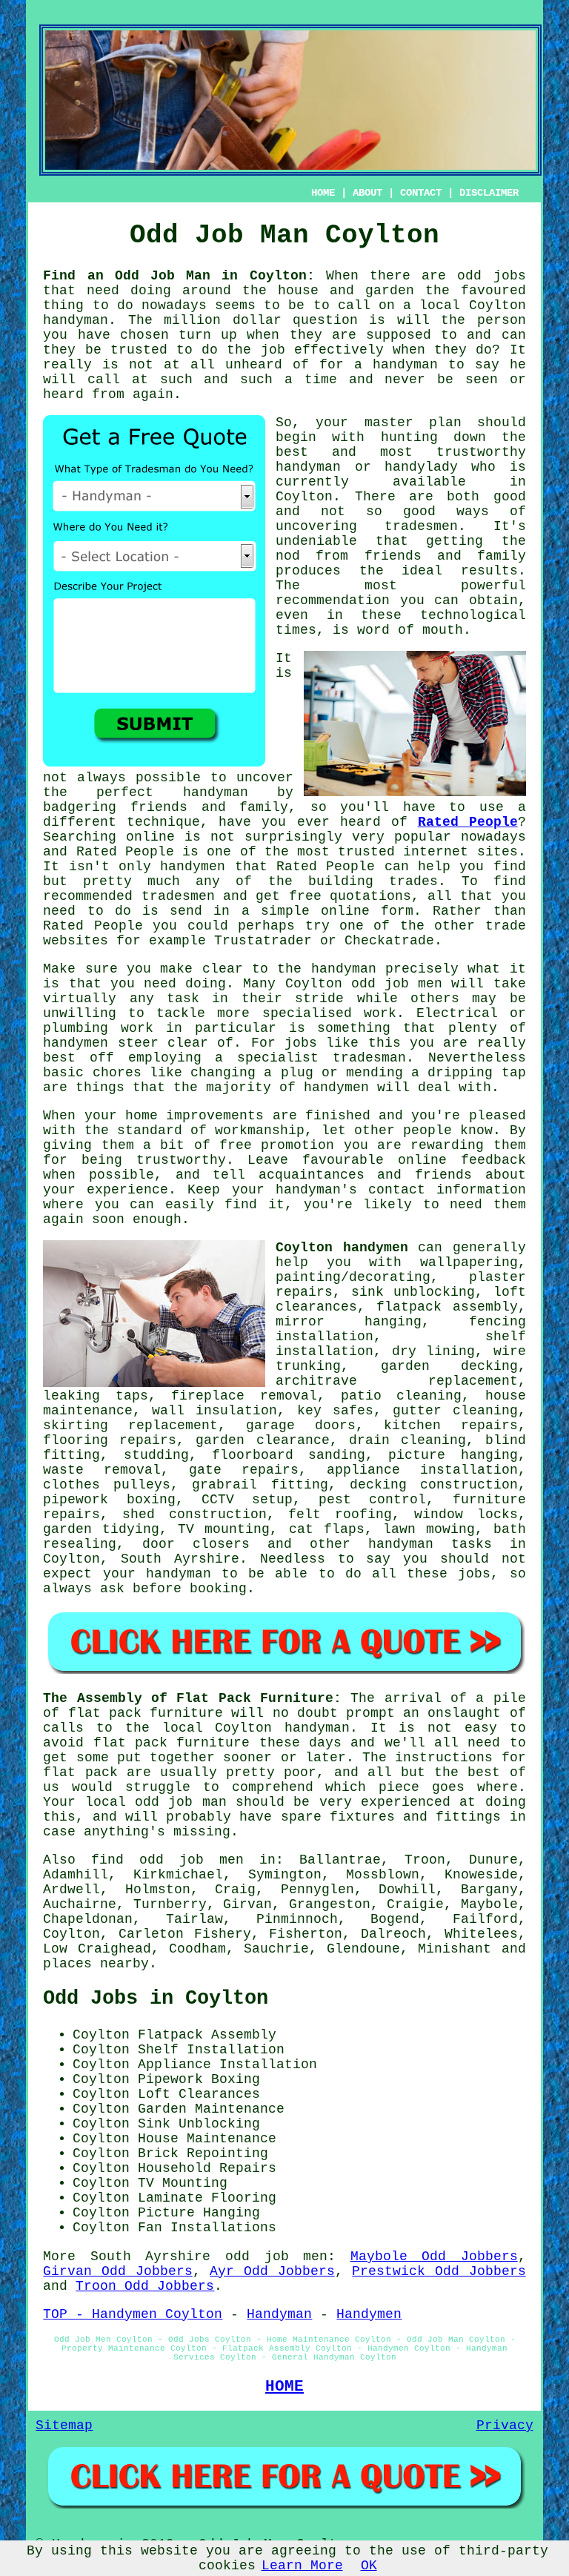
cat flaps (327, 1529)
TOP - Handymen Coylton (133, 2314)
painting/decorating (353, 1277)
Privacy (505, 2426)
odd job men (276, 2257)
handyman (76, 320)
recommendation (333, 600)
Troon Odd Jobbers (145, 2286)
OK (369, 2566)
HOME (323, 193)
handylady (421, 467)
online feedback (462, 1160)
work (137, 1028)
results (489, 571)
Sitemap (64, 2426)
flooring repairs (110, 1440)
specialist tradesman (322, 1058)
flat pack (130, 1743)
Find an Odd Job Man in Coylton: (179, 276)
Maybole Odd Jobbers (434, 2257)
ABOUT (367, 193)
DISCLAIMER (489, 193)
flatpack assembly (447, 1307)
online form (367, 911)
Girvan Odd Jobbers (117, 2271)
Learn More (302, 2566)
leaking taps (96, 1396)
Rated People (468, 822)
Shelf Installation (211, 2050)
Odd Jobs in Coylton (156, 1999)
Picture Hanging (199, 2213)
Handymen (369, 2314)
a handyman (396, 365)
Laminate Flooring (207, 2198)
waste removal (102, 1470)
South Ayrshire (180, 1559)
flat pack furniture (146, 1713)
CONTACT (421, 193)
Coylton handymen (342, 1248)
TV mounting (224, 1529)
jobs (474, 1574)
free (236, 1145)
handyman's (316, 1190)
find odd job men (167, 1860)
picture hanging (453, 1455)
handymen (336, 1087)
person (502, 320)
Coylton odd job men (364, 984)
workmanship (260, 1130)
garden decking (449, 1366)
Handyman (279, 2314)
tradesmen (421, 526)
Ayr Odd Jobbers (272, 2271)
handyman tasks (430, 1544)
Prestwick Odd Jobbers (439, 2271)
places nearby (96, 1964)
